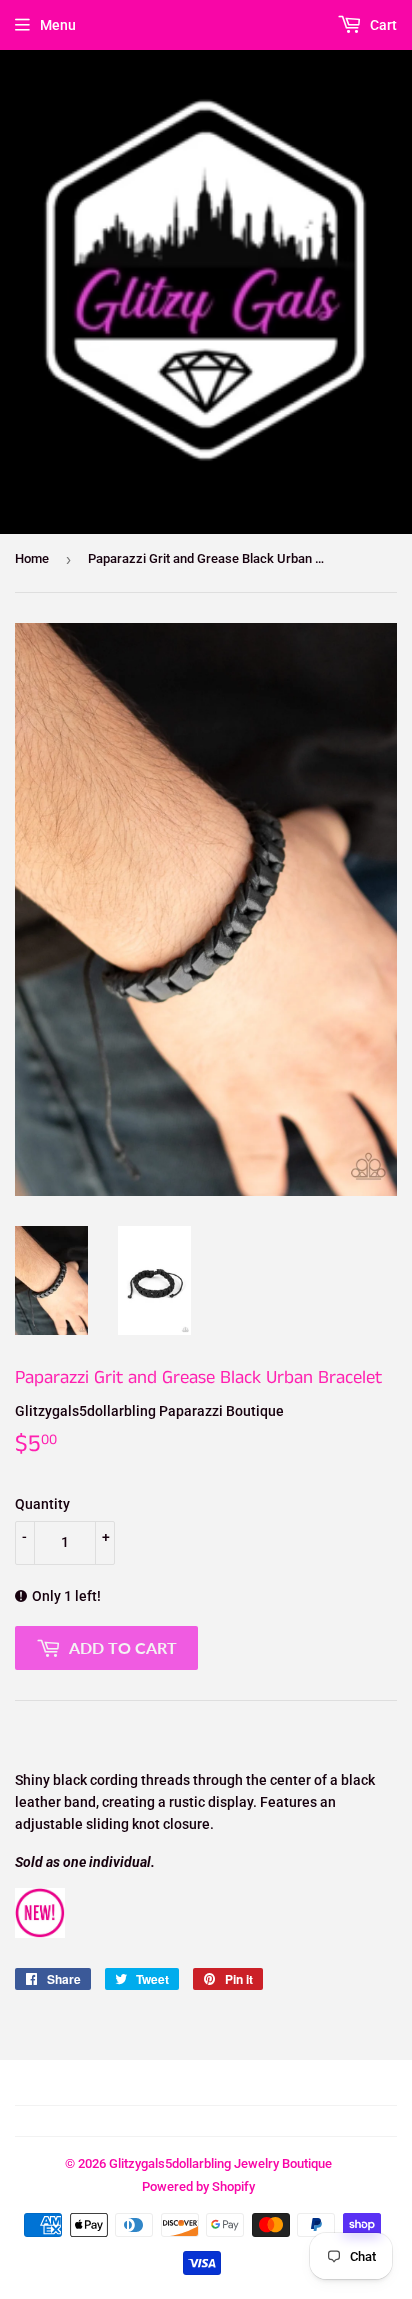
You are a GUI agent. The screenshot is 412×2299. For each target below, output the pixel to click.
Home (32, 558)
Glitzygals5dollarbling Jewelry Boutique (220, 2163)
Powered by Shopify (198, 2186)
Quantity (42, 1504)
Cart (382, 25)
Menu (58, 25)
